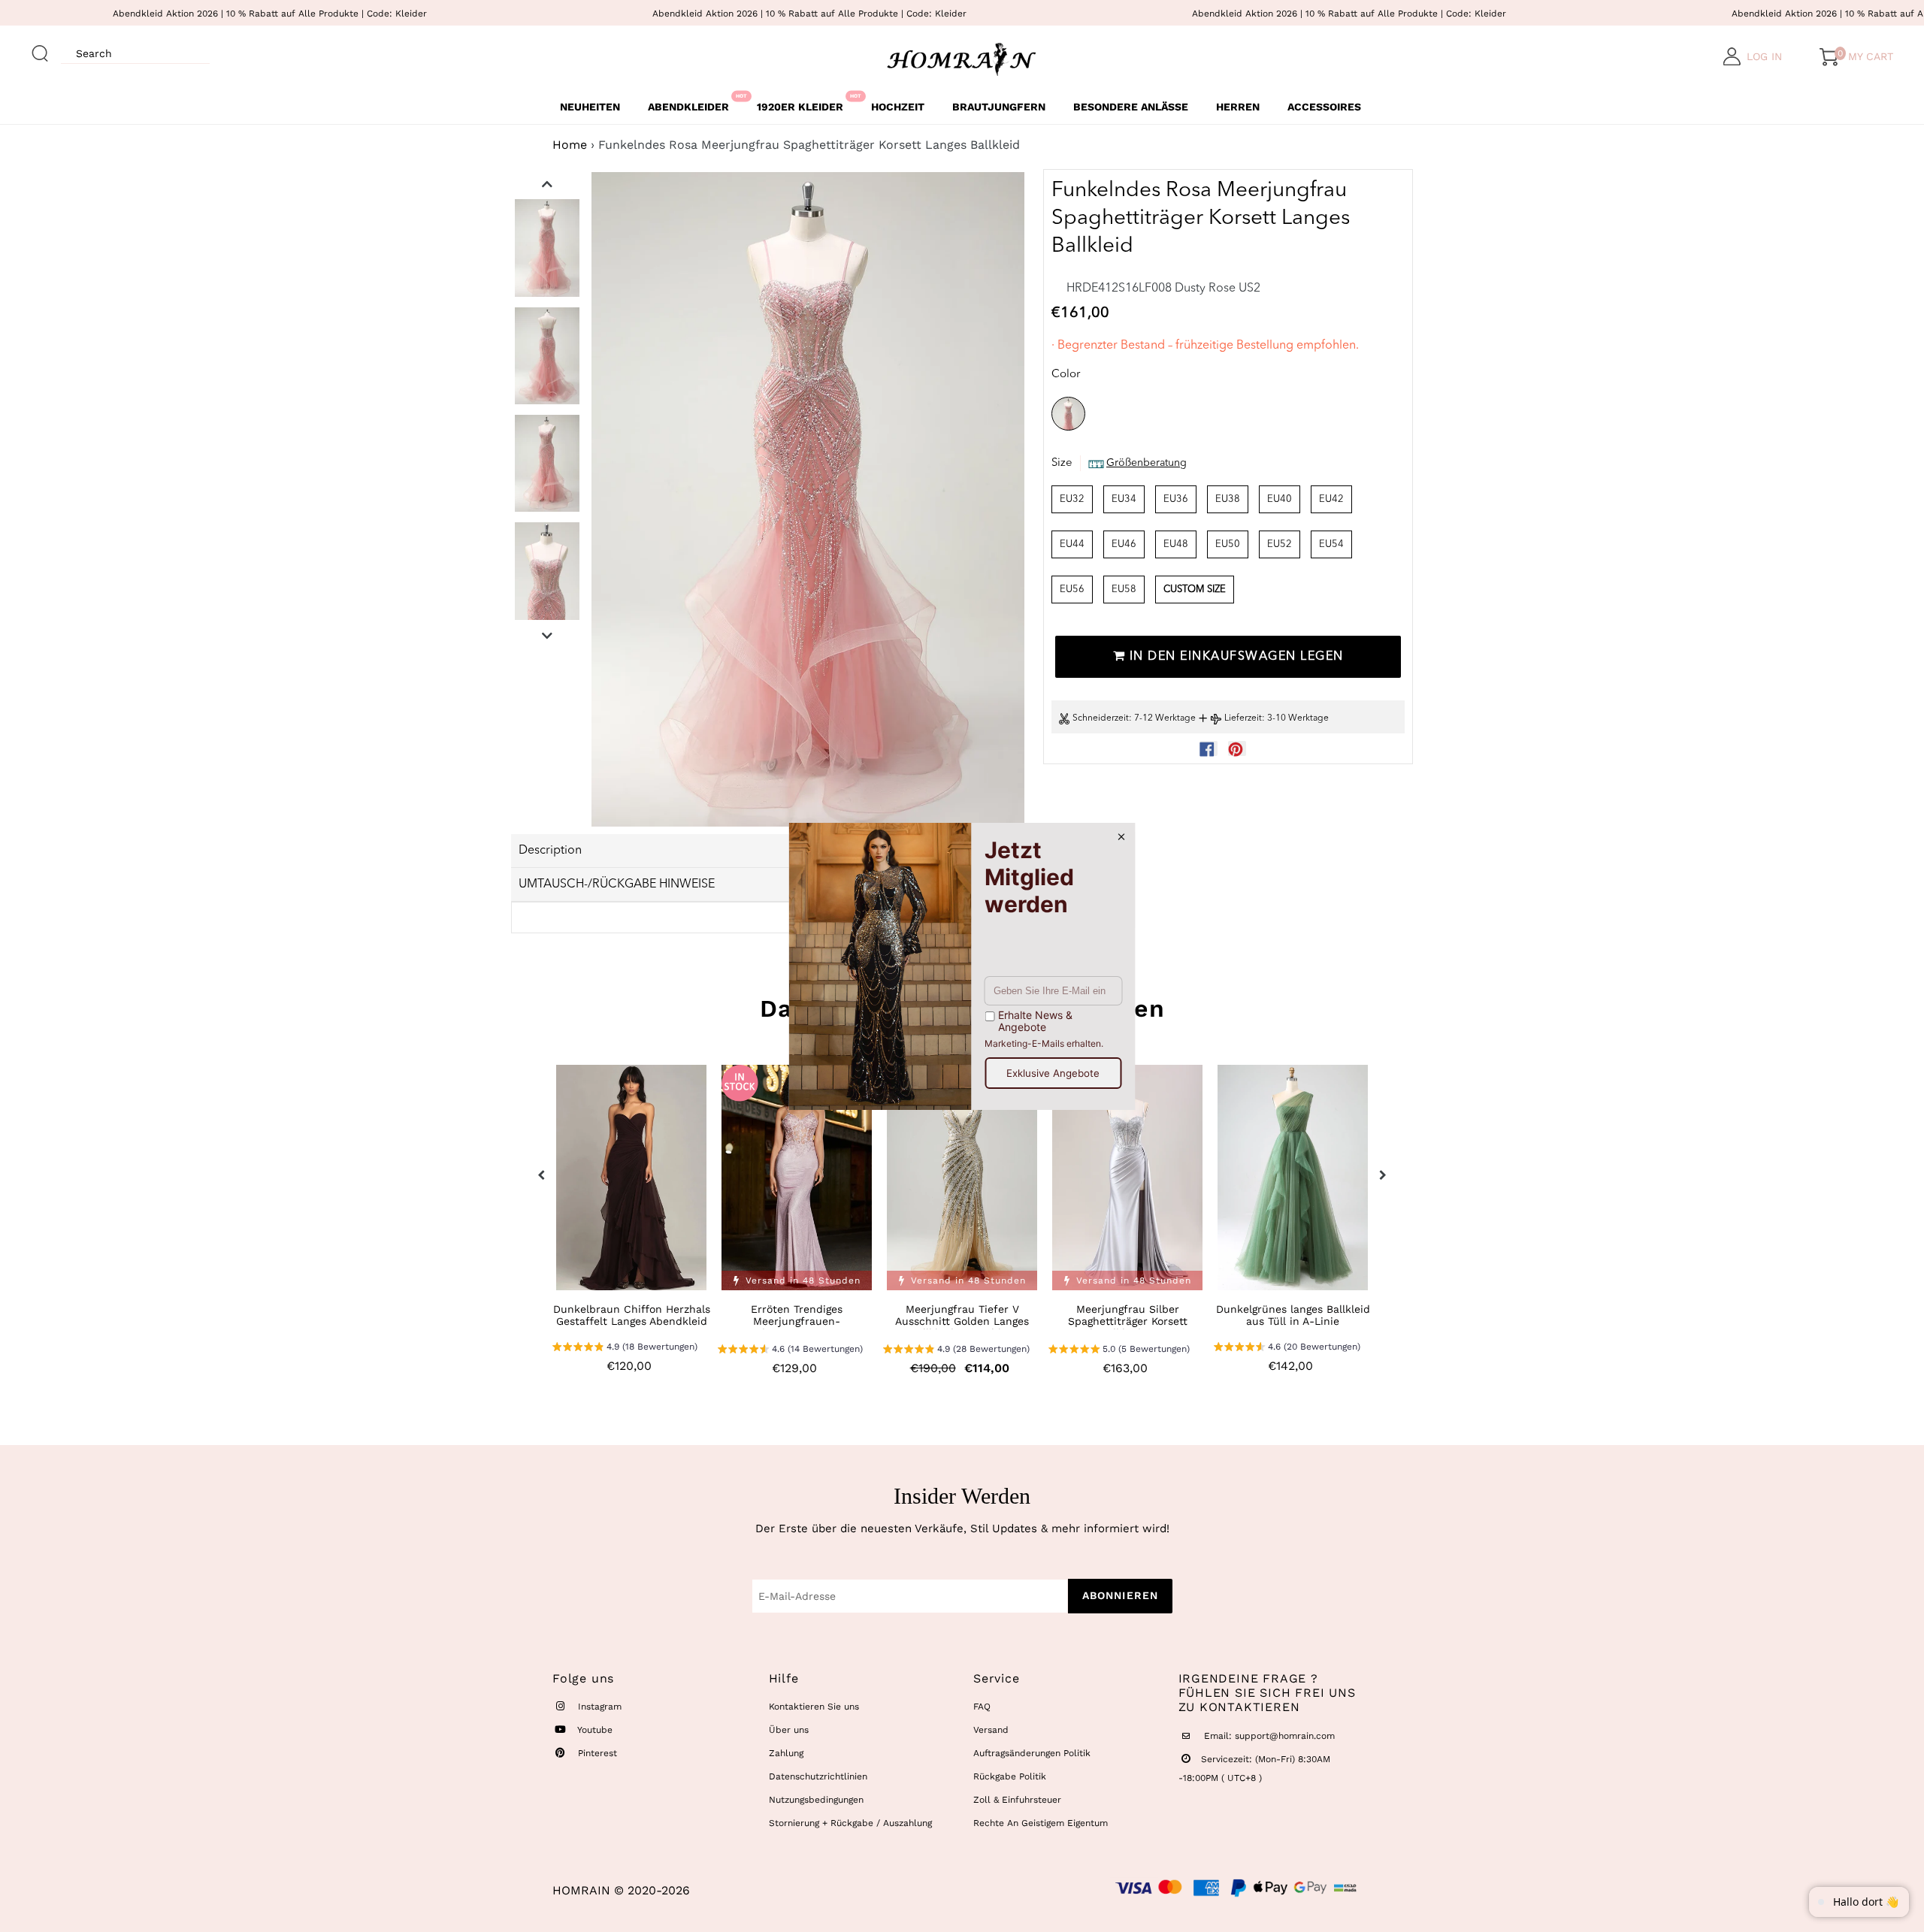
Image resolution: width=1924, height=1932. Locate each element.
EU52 (1280, 544)
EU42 (1331, 499)
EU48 (1176, 544)
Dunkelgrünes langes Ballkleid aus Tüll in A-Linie (1293, 1315)
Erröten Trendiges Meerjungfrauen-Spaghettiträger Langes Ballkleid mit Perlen (797, 1327)
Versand (991, 1730)
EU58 (1124, 590)
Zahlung (786, 1753)
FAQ (982, 1707)
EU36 (1176, 499)
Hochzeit (898, 107)
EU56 (1072, 590)
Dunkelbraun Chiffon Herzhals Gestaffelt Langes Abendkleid (632, 1315)
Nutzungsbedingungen (816, 1800)
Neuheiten (590, 107)
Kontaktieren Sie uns (814, 1707)
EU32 (1072, 499)
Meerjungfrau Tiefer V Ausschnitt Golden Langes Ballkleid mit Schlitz (962, 1321)
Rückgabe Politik (1010, 1776)
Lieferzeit (1243, 719)
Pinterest (596, 1753)
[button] (625, 1348)
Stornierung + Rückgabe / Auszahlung (850, 1823)
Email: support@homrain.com (1268, 1736)
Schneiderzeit (1101, 719)
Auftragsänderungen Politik (1032, 1753)
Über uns (789, 1730)
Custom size (1195, 590)
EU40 (1280, 499)
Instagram (598, 1707)
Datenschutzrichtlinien (818, 1776)
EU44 (1072, 544)
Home (570, 145)
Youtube (594, 1730)
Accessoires (1324, 107)
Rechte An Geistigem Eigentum (1041, 1823)
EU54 (1331, 544)
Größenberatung (1147, 464)
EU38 (1228, 499)
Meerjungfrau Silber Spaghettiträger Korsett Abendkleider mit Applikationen (1128, 1327)
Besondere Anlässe (1131, 107)
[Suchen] (41, 47)
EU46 (1124, 544)
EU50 (1228, 544)
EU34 (1124, 499)
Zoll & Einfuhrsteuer (1017, 1800)
